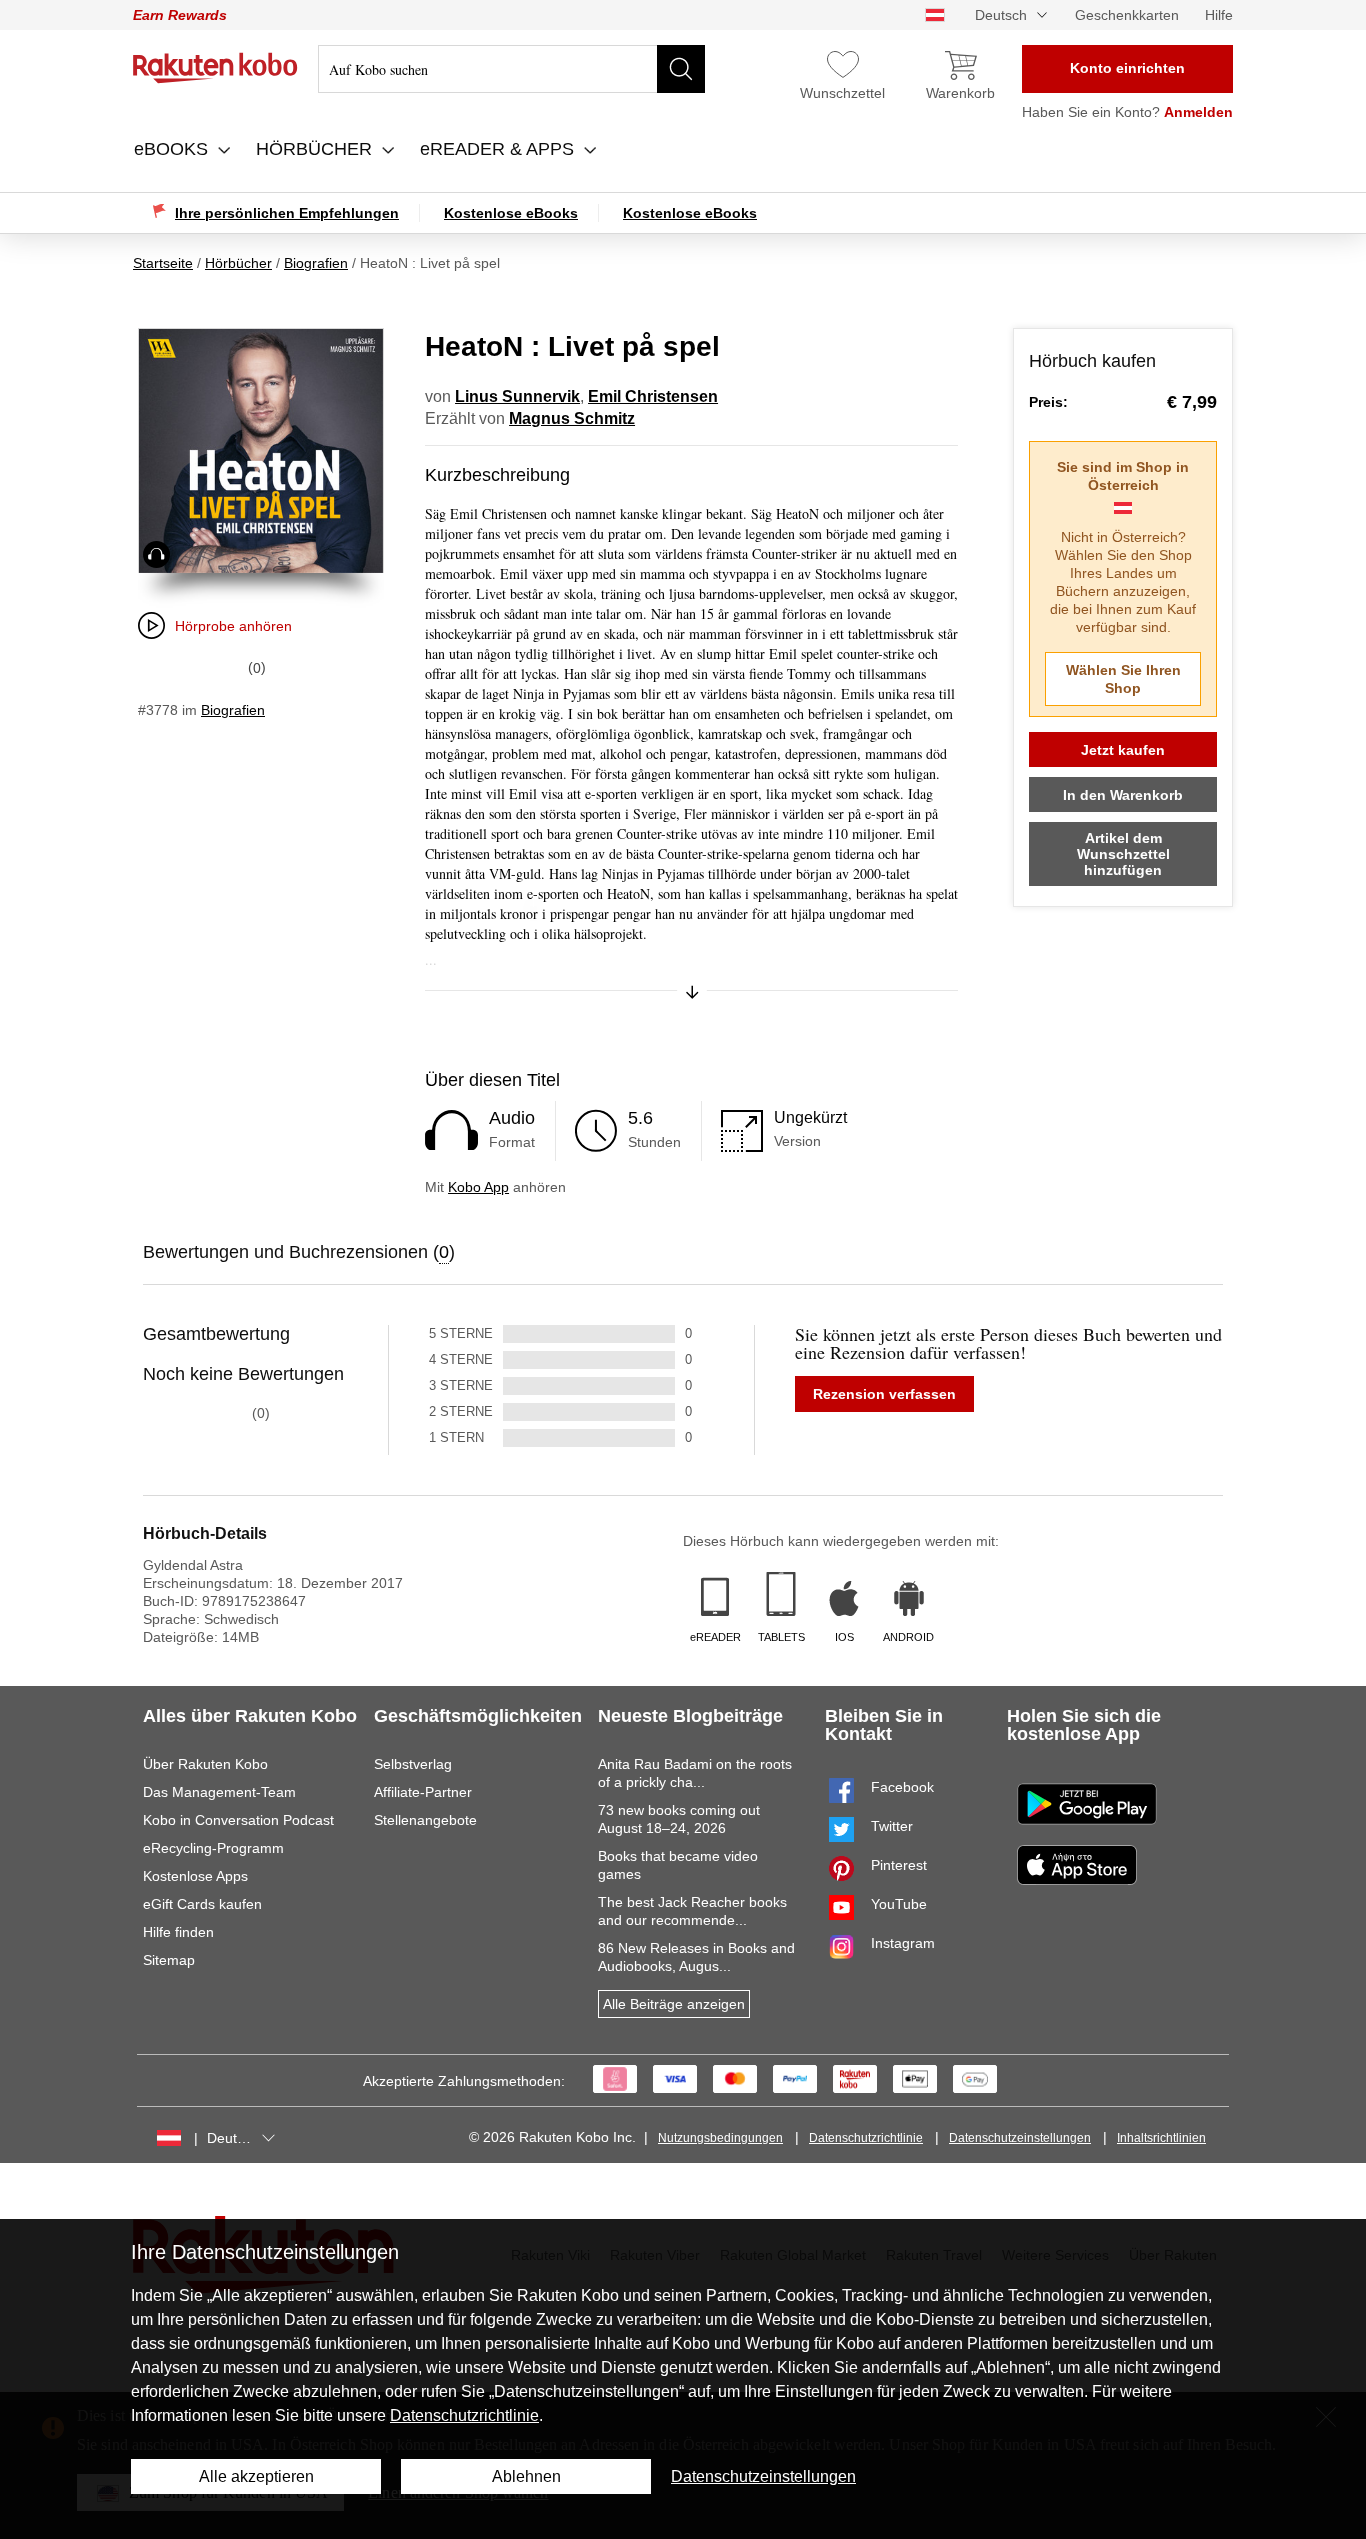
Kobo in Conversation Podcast (238, 1820)
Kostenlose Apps (195, 1876)
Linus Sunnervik (517, 396)
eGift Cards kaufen (202, 1904)
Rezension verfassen (884, 1394)
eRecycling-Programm (213, 1848)
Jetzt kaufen (1123, 750)
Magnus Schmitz (572, 418)
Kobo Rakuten (215, 68)
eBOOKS (173, 149)
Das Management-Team (219, 1792)
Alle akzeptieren (256, 2476)
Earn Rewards (180, 15)
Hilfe (1219, 15)
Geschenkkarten (1127, 15)
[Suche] (681, 69)
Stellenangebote (425, 1820)
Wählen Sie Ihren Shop (1123, 679)
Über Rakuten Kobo (205, 1764)
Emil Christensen (653, 396)
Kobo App (478, 1187)
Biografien (233, 710)
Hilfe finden (178, 1932)
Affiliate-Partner (423, 1792)
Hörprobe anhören (233, 626)
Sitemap (169, 1960)
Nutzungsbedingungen (720, 2138)
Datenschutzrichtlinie (866, 2138)
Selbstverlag (413, 1764)
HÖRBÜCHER (316, 149)
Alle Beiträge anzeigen (674, 2004)
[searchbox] (511, 69)
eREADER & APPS (499, 149)
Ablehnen (526, 2476)
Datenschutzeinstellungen (1020, 2138)
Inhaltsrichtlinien (1161, 2138)
